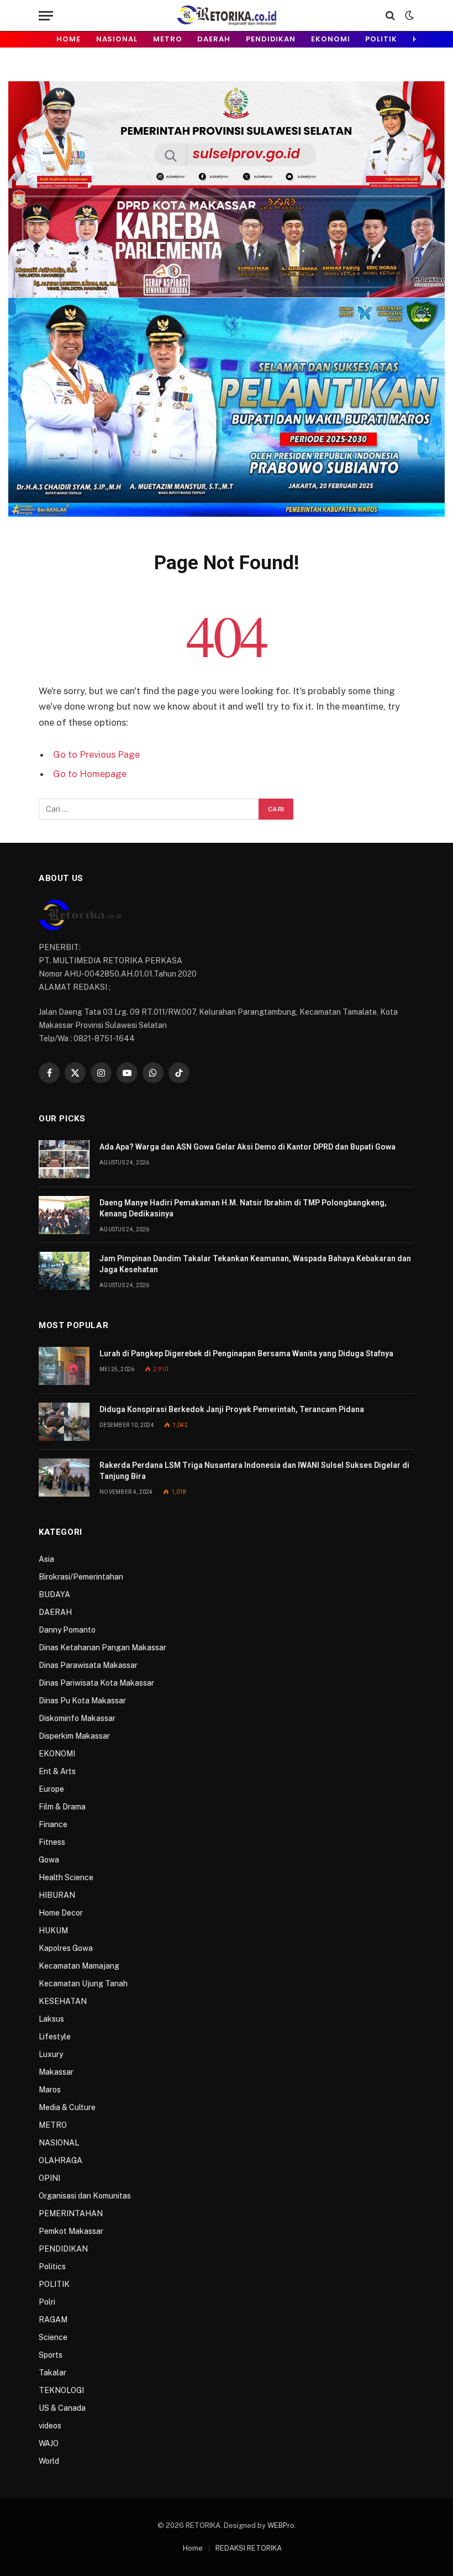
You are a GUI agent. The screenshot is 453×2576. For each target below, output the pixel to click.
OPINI (49, 2178)
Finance (53, 1824)
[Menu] (46, 16)
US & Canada (62, 2408)
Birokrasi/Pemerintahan (81, 1577)
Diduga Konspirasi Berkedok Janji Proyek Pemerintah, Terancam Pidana (232, 1409)
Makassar (56, 2072)
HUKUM (53, 1930)
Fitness (52, 1842)
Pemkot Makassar (71, 2231)
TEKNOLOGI (61, 2390)
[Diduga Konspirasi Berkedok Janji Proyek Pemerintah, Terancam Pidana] (64, 1422)
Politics (52, 2267)
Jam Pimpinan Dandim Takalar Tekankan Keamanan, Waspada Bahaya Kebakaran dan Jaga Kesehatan (255, 1264)
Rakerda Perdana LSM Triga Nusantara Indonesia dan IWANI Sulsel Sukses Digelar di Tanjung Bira (254, 1471)
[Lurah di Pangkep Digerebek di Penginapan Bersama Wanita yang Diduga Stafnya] (64, 1366)
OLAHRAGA (60, 2160)
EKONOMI (330, 39)
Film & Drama (62, 1807)
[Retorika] (226, 15)
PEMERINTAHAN (71, 2213)
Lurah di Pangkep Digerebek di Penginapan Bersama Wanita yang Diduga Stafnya (246, 1353)
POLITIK (381, 39)
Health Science (66, 1877)
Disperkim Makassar (74, 1736)
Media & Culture (67, 2107)
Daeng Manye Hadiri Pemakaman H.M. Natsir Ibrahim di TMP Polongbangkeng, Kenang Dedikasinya (243, 1208)
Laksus (51, 2019)
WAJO (49, 2443)
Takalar (52, 2373)
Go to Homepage (90, 774)
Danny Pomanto (67, 1630)
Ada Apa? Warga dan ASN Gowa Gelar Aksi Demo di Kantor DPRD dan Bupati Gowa (247, 1147)
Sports (51, 2355)
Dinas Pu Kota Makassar (82, 1701)
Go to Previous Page (96, 754)
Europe (51, 1789)
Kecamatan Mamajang (79, 1966)
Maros (50, 2090)
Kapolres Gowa (66, 1948)
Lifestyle (55, 2037)
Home (69, 39)
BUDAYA (54, 1594)
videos (50, 2426)
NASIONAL (117, 39)
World (49, 2461)
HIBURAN (57, 1895)
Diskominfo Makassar (77, 1718)
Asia (46, 1559)
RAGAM (53, 2320)
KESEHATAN (63, 2001)
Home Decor (61, 1913)
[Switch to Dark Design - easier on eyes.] (408, 15)
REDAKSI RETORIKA (249, 2548)
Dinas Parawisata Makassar (88, 1665)
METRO (168, 39)
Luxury (51, 2054)
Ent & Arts (57, 1771)
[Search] (390, 16)
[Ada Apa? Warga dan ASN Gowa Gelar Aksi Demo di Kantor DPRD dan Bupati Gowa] (64, 1159)
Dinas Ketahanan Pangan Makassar (102, 1648)
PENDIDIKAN (271, 39)
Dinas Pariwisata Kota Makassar (96, 1683)
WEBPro (281, 2525)
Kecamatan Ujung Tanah (83, 1984)
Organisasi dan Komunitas (85, 2196)
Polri (47, 2302)
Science (53, 2337)
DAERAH (214, 39)
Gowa (49, 1860)
